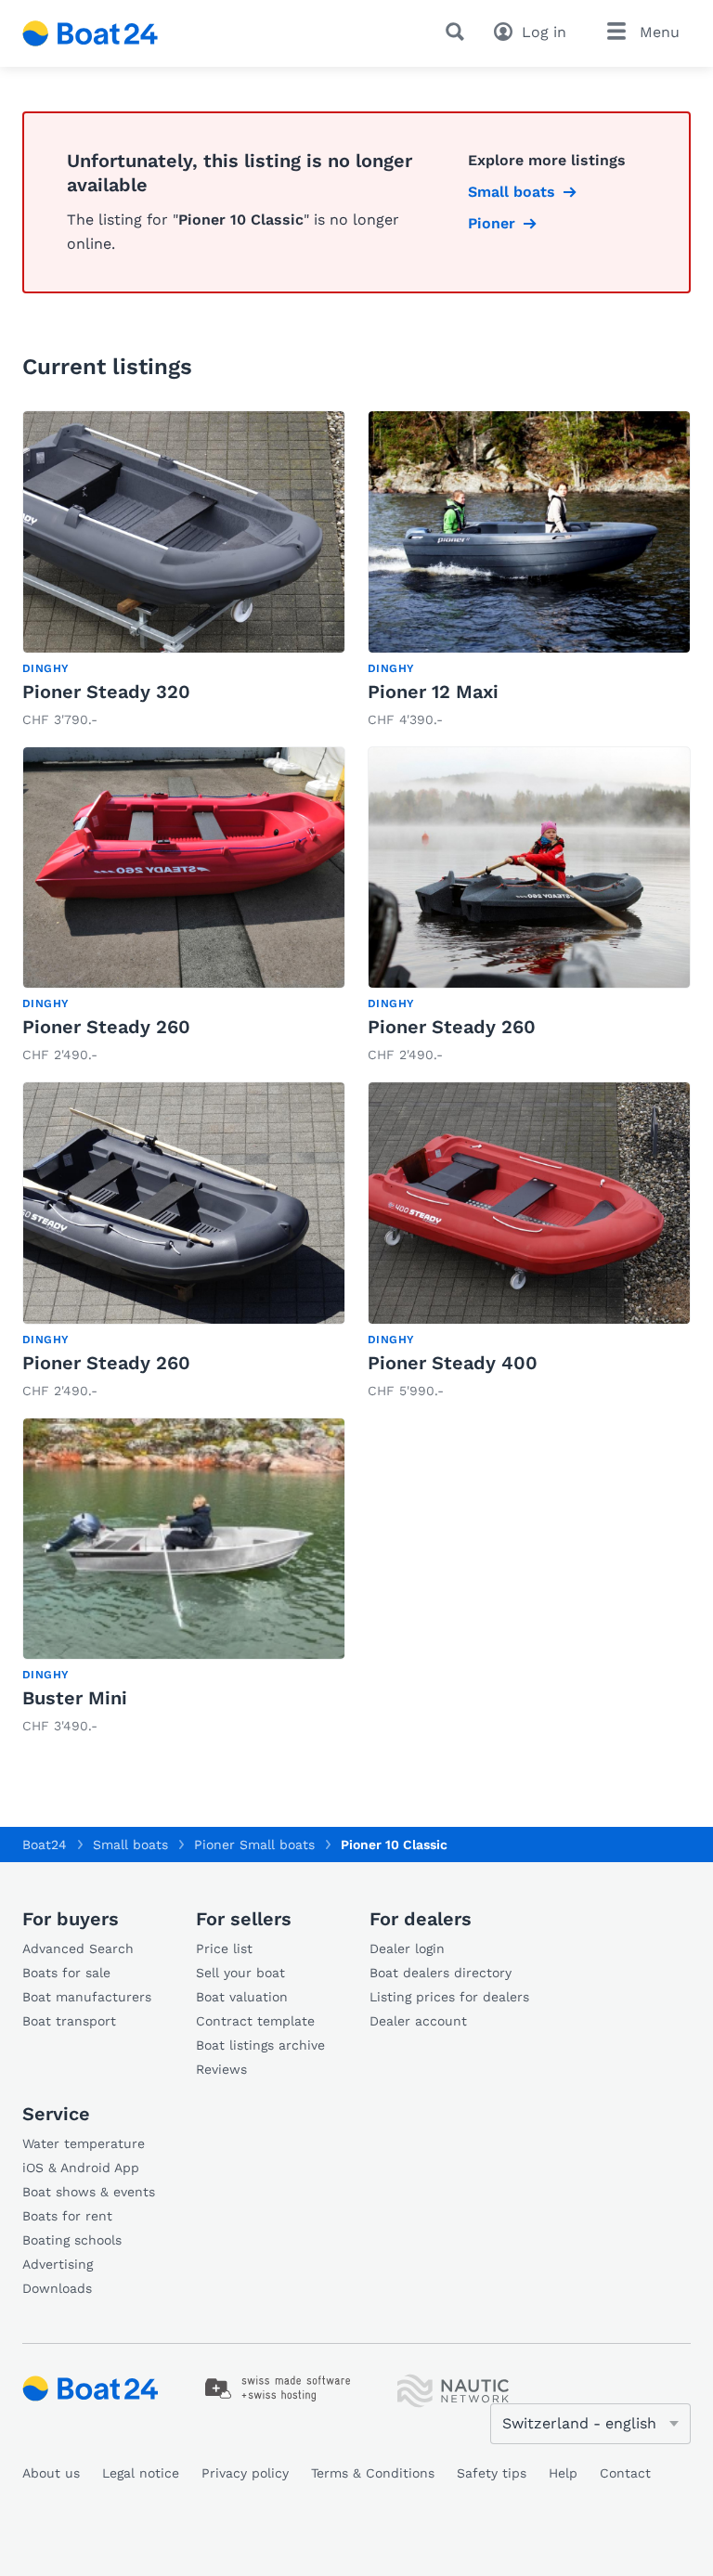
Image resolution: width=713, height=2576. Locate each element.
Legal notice (141, 2473)
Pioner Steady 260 (106, 1027)
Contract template (255, 2021)
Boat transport (69, 2021)
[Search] (459, 32)
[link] (184, 571)
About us (51, 2473)
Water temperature (84, 2143)
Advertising (58, 2264)
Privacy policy (245, 2473)
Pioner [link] (492, 223)
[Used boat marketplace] (91, 33)
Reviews (221, 2069)
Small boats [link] (512, 192)
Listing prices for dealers (449, 1997)
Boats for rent (67, 2216)
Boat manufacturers (87, 1997)
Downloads (57, 2288)
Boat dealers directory (441, 1973)
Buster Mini (75, 1698)
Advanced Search (78, 1948)
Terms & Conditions (373, 2473)
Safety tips (492, 2473)
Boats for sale (66, 1973)
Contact (625, 2473)
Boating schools (72, 2240)
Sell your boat (240, 1973)
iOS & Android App (81, 2168)
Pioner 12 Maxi (433, 692)
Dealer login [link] (407, 1948)
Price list (224, 1948)
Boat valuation (242, 1997)
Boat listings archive (260, 2045)
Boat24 (45, 1845)
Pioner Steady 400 (453, 1363)
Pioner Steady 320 (106, 692)
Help (563, 2473)
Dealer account (418, 2021)
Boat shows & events (89, 2192)
